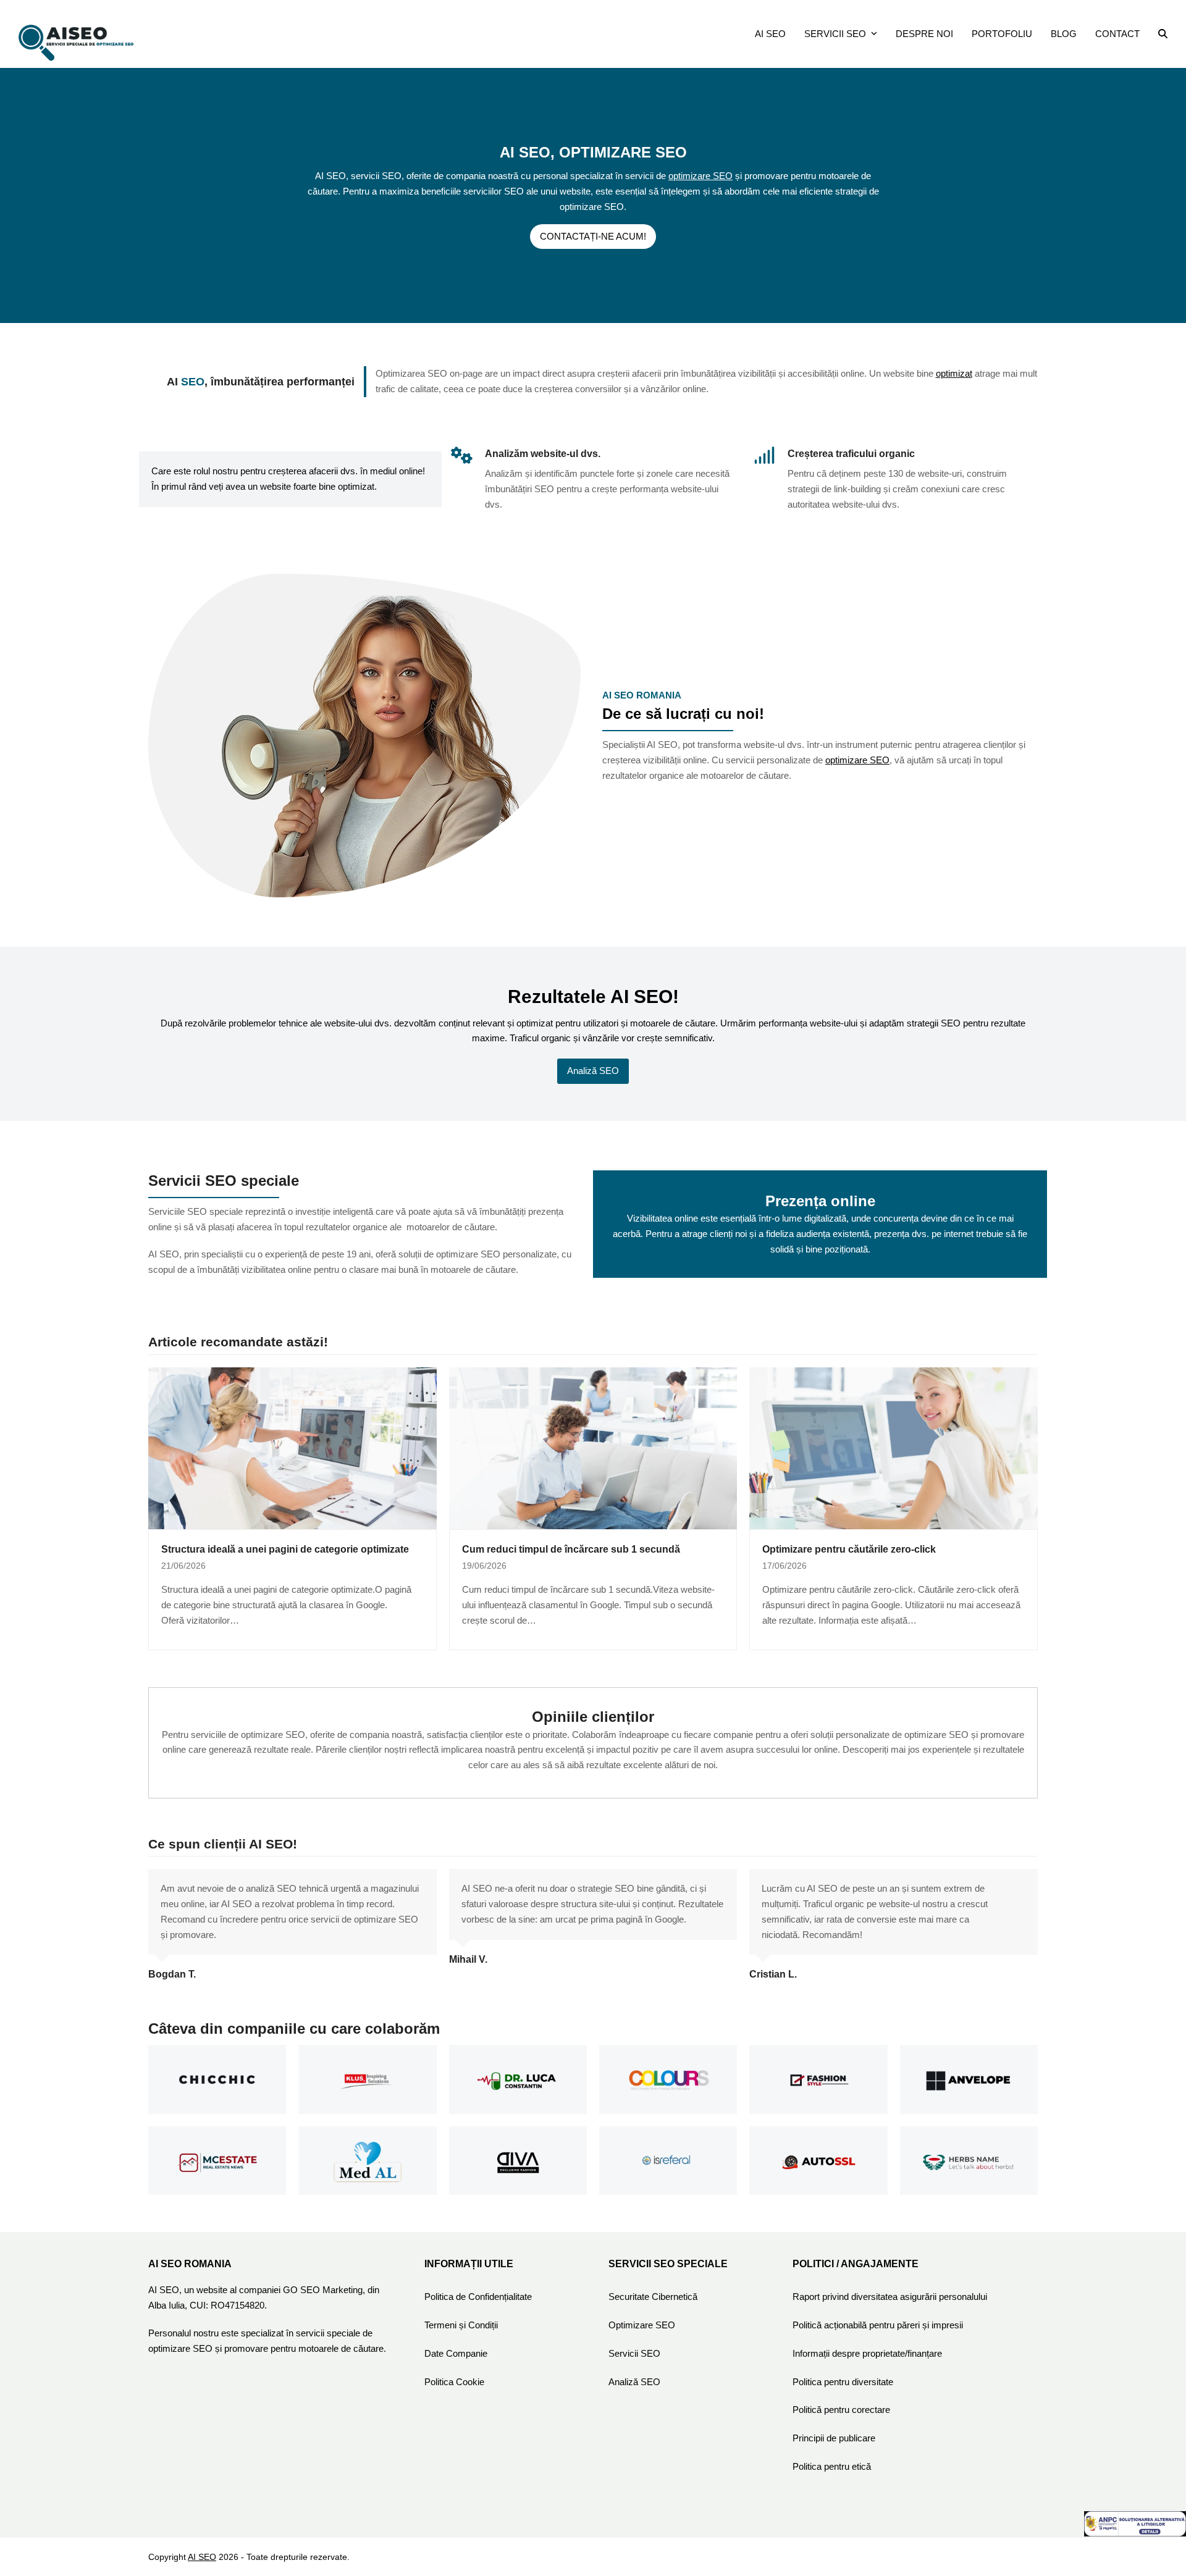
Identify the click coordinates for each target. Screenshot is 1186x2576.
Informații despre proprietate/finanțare (867, 2353)
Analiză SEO (634, 2382)
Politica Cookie (454, 2382)
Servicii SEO (634, 2353)
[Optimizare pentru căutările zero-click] (894, 1447)
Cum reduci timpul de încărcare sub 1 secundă (571, 1549)
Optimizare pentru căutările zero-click (849, 1549)
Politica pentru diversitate (843, 2382)
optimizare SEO (700, 176)
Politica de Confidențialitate (478, 2297)
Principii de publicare (834, 2438)
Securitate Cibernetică (653, 2297)
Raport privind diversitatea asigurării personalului (890, 2297)
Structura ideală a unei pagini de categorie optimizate (285, 1549)
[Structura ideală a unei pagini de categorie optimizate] (292, 1447)
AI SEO (202, 2557)
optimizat (954, 373)
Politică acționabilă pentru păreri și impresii (878, 2325)
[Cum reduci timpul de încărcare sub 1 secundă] (593, 1447)
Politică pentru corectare (841, 2410)
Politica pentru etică (832, 2466)
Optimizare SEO (642, 2325)
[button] (1163, 34)
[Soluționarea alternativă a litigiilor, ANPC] (1135, 2533)
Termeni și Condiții (461, 2325)
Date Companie (456, 2353)
